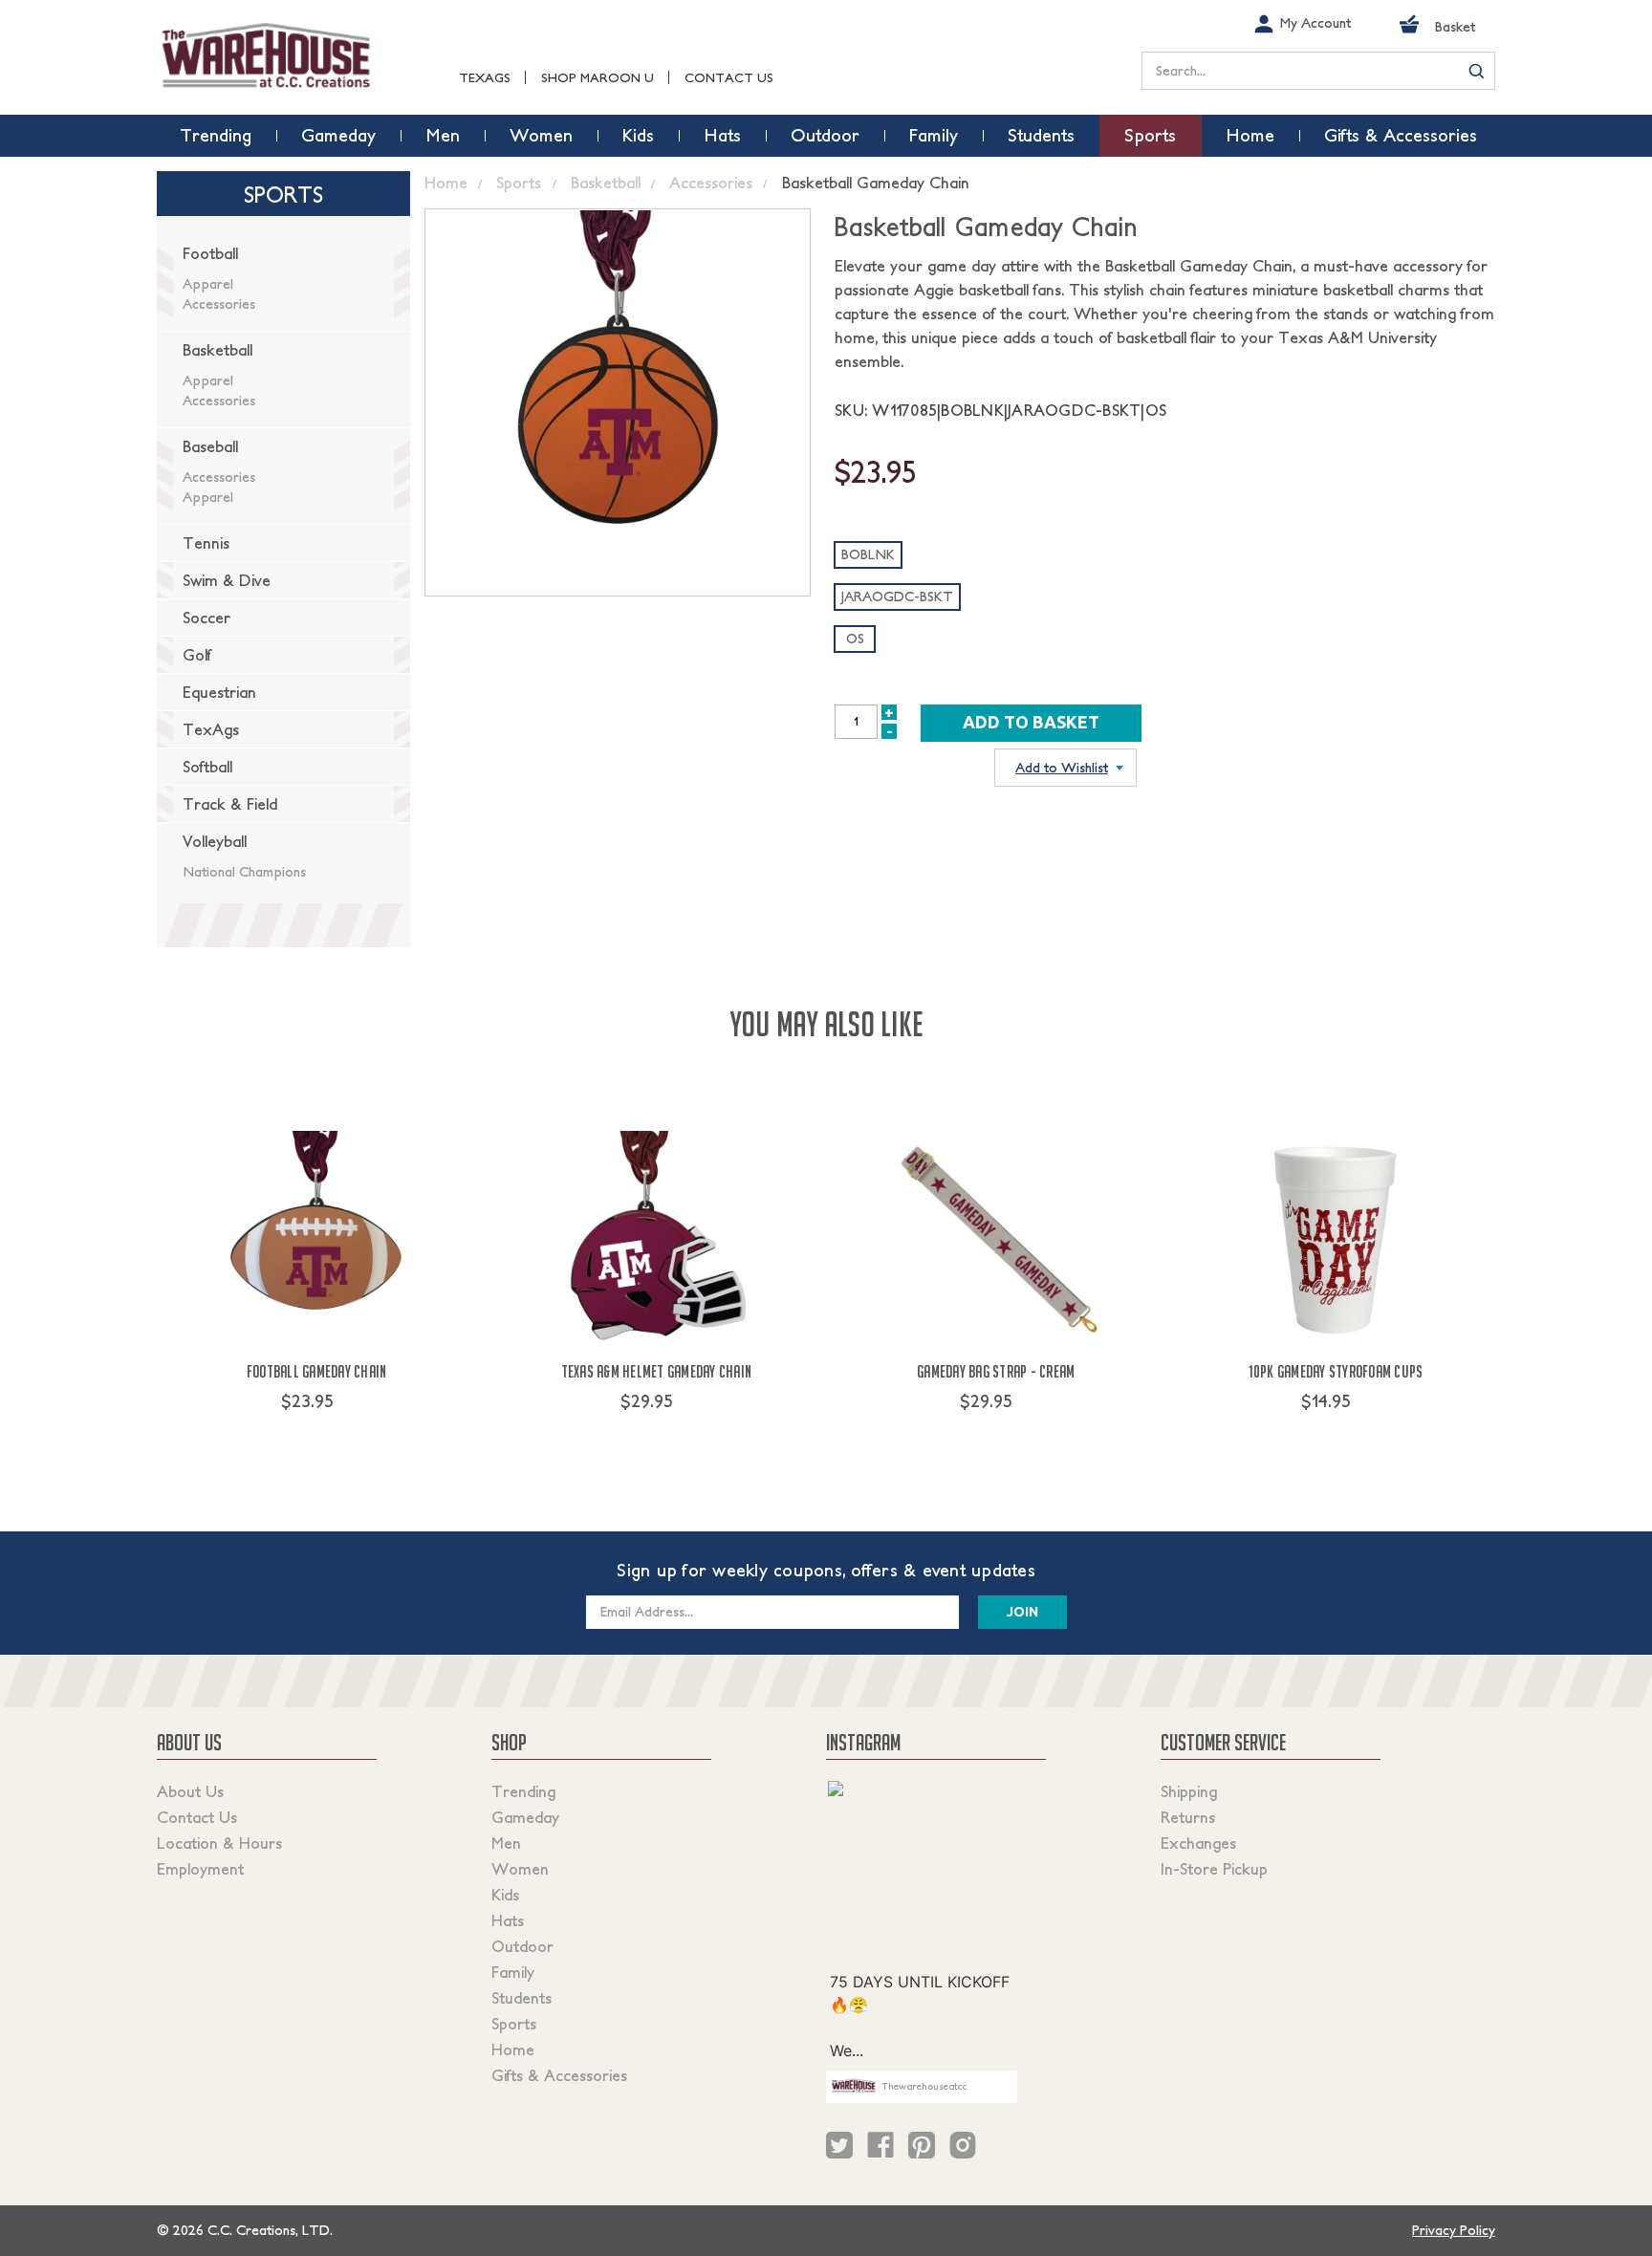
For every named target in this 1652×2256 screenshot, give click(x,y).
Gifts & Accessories (559, 2075)
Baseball (210, 446)
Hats (508, 1920)
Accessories (219, 304)
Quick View (317, 1437)
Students (522, 1998)
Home (513, 2050)
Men (506, 1843)
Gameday (525, 1817)
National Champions (244, 872)
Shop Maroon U (598, 78)
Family (513, 1972)
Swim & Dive (227, 580)
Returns (1188, 1817)
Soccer (206, 618)
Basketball (217, 350)
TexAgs (485, 78)
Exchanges (1198, 1843)
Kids (505, 1895)
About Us (190, 1791)
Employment (200, 1869)
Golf (197, 655)
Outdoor (522, 1946)
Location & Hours (219, 1843)
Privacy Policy (1454, 2230)
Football (210, 253)
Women (520, 1869)
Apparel (208, 284)
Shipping (1189, 1791)
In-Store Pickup (1214, 1869)
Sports (514, 2024)
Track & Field (230, 804)
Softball (207, 767)
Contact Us (729, 78)
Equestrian (219, 692)
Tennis (206, 543)
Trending (523, 1791)
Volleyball (215, 841)
